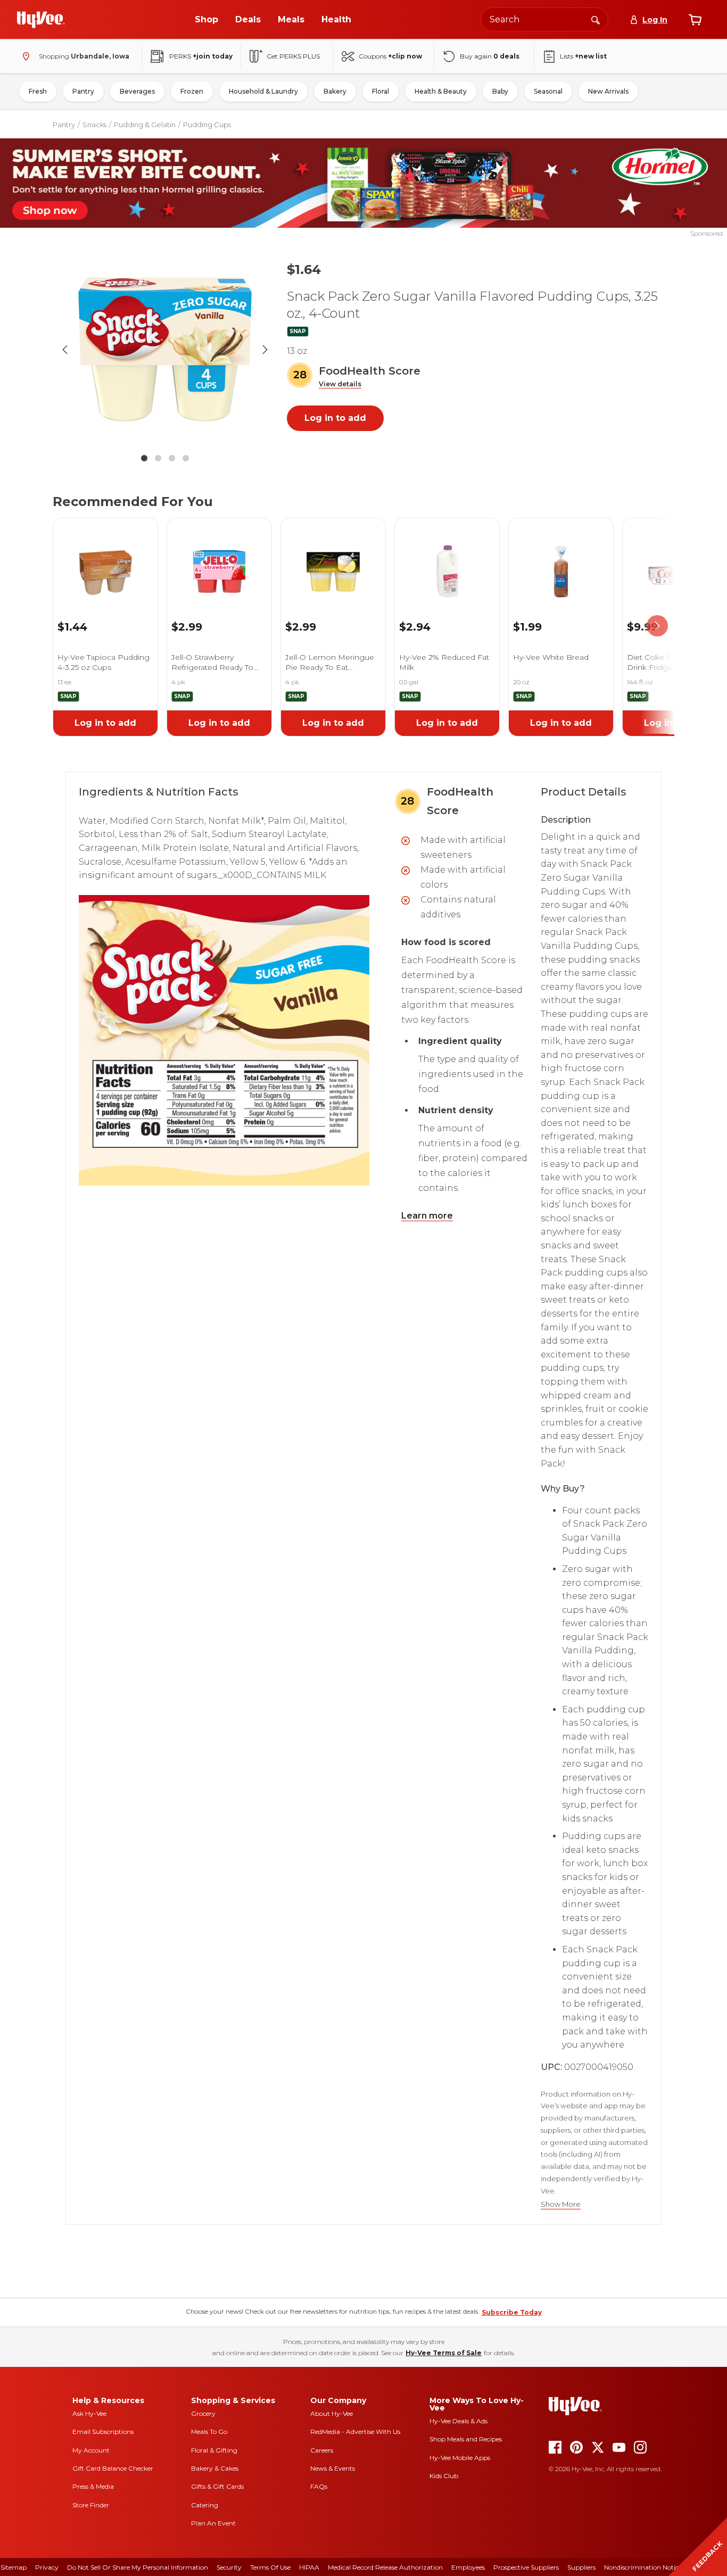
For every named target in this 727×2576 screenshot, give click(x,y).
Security (229, 2567)
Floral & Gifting (214, 2450)
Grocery (203, 2413)
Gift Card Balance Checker (113, 2468)
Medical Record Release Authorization (385, 2567)
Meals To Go (209, 2432)
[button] (340, 384)
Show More (561, 2204)
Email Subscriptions (103, 2432)
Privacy (47, 2567)
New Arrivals (608, 91)
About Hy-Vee (332, 2413)
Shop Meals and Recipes (466, 2439)
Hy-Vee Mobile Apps (460, 2458)
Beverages (137, 91)
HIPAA (309, 2567)
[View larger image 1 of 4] (165, 350)
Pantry (83, 91)
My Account (91, 2450)
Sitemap (14, 2567)
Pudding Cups (207, 125)
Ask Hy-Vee (89, 2413)
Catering (205, 2505)
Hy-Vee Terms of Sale (444, 2353)
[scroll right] (657, 626)
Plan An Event (213, 2523)
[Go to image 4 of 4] (186, 458)
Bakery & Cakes (215, 2468)
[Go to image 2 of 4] (158, 458)
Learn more (427, 1216)
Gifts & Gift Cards (217, 2486)
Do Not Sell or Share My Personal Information (138, 2567)
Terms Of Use (270, 2567)
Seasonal (548, 91)
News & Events (333, 2468)
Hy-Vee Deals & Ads (458, 2421)
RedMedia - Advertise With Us (355, 2432)
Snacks (94, 125)
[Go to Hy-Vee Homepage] (41, 20)
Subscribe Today (512, 2312)
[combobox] (544, 19)
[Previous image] (65, 350)
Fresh (38, 91)
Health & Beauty (441, 91)
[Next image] (265, 350)
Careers (322, 2450)
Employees (468, 2567)
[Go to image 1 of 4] (144, 458)
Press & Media (93, 2486)
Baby (500, 91)
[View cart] (695, 20)
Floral (381, 91)
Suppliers (581, 2567)
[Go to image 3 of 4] (172, 458)
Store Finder (91, 2505)
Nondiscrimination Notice (643, 2567)
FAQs (319, 2486)
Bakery (335, 91)
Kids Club (444, 2476)
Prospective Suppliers (526, 2567)
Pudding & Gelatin (145, 125)
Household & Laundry (263, 91)
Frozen (192, 91)
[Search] (596, 19)
